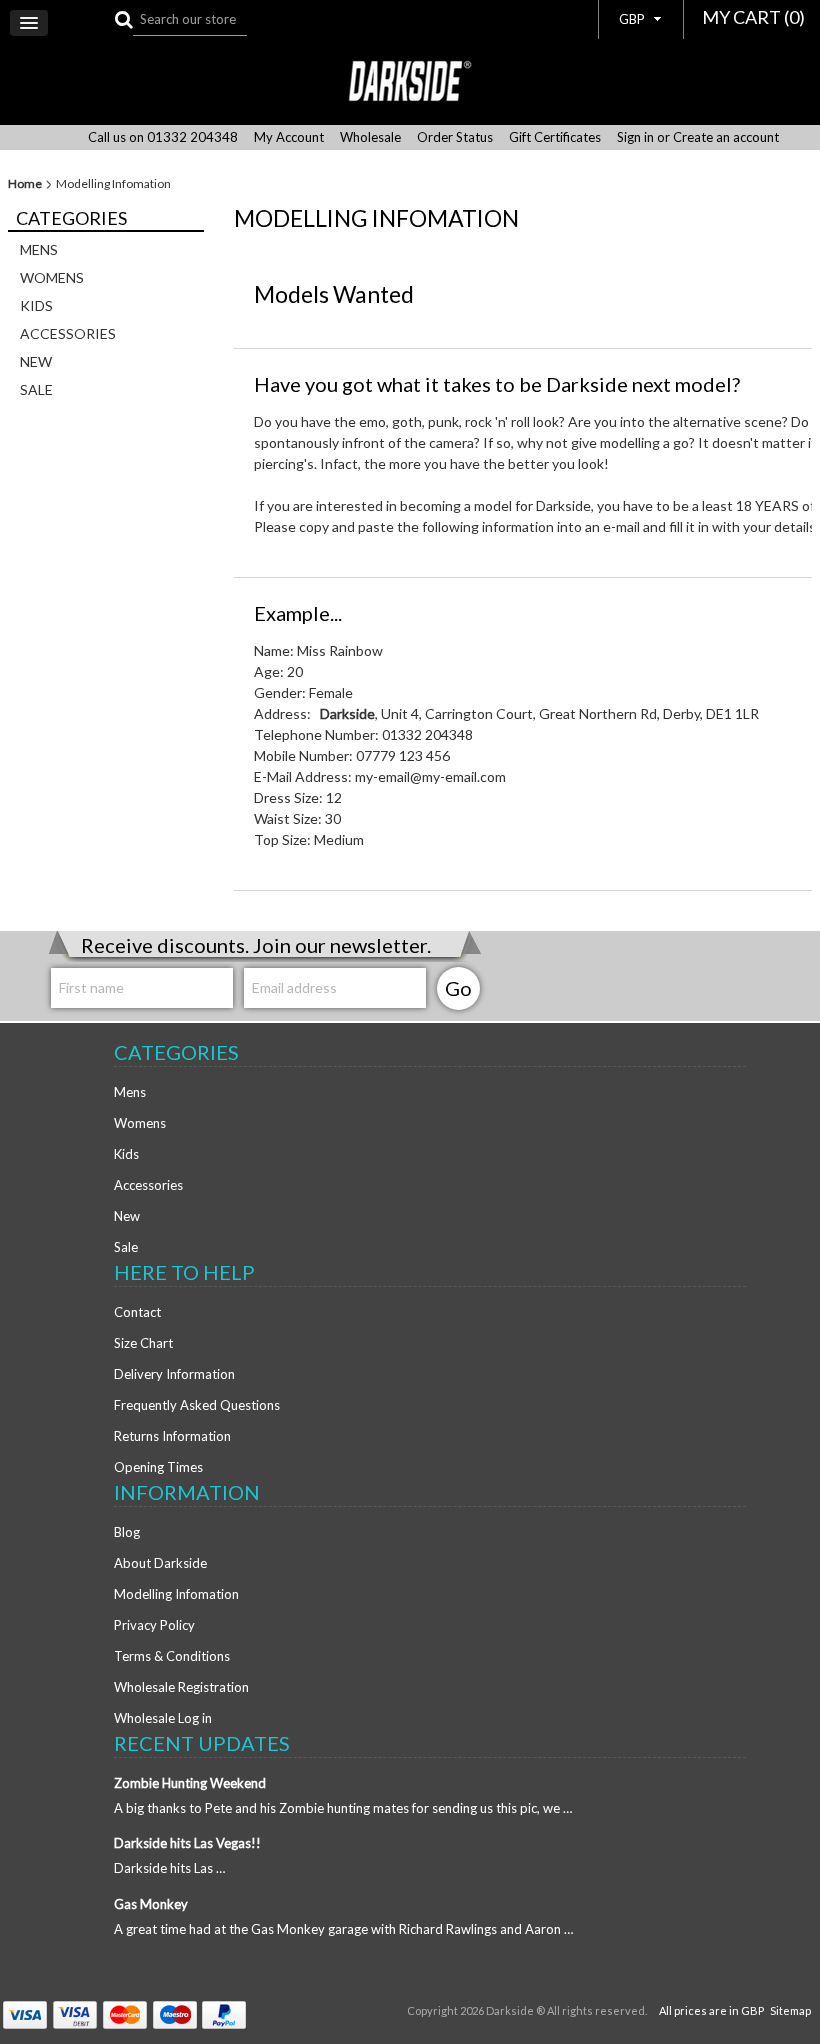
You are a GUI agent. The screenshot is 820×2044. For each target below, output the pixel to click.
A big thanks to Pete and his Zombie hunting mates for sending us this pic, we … (343, 1808)
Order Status (455, 137)
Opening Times (158, 1467)
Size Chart (143, 1343)
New (36, 361)
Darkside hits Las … (169, 1868)
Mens (39, 249)
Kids (36, 305)
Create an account (726, 137)
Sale (36, 389)
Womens (52, 277)
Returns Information (172, 1436)
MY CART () (753, 17)
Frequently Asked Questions (197, 1405)
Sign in (635, 137)
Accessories (68, 333)
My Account (289, 137)
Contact (137, 1312)
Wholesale (370, 137)
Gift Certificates (555, 137)
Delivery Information (174, 1374)
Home (25, 184)
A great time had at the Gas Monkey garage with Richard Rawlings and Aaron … (343, 1929)
